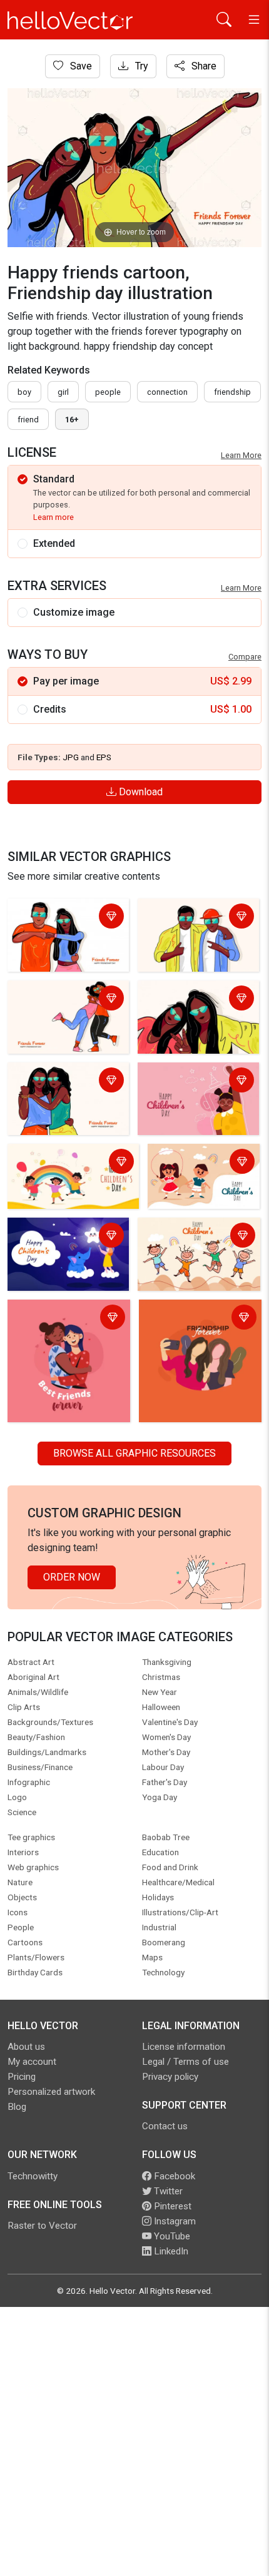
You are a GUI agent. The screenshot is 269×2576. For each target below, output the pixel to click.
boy (24, 392)
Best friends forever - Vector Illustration (59, 918)
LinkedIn (170, 2251)
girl (63, 392)
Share (203, 66)
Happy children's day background (57, 1237)
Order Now (72, 1577)
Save (80, 66)
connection (167, 392)
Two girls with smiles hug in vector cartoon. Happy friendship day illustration (68, 1326)
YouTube (171, 2236)
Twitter (167, 2191)
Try (140, 66)
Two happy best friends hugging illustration (194, 918)
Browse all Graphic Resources (134, 1453)
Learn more (53, 517)
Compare (245, 657)
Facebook (173, 2176)
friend (28, 420)
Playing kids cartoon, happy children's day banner (197, 1170)
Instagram (174, 2221)
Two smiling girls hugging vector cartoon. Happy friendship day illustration (68, 1007)
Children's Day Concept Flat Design (192, 1082)
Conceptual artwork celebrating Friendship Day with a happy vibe (192, 1326)
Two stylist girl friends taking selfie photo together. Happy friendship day (191, 1015)
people (108, 392)
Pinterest (171, 2206)
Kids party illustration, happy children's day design (72, 1163)
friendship (232, 392)
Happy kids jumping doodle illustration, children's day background (198, 1244)
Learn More (241, 455)
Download (140, 792)
